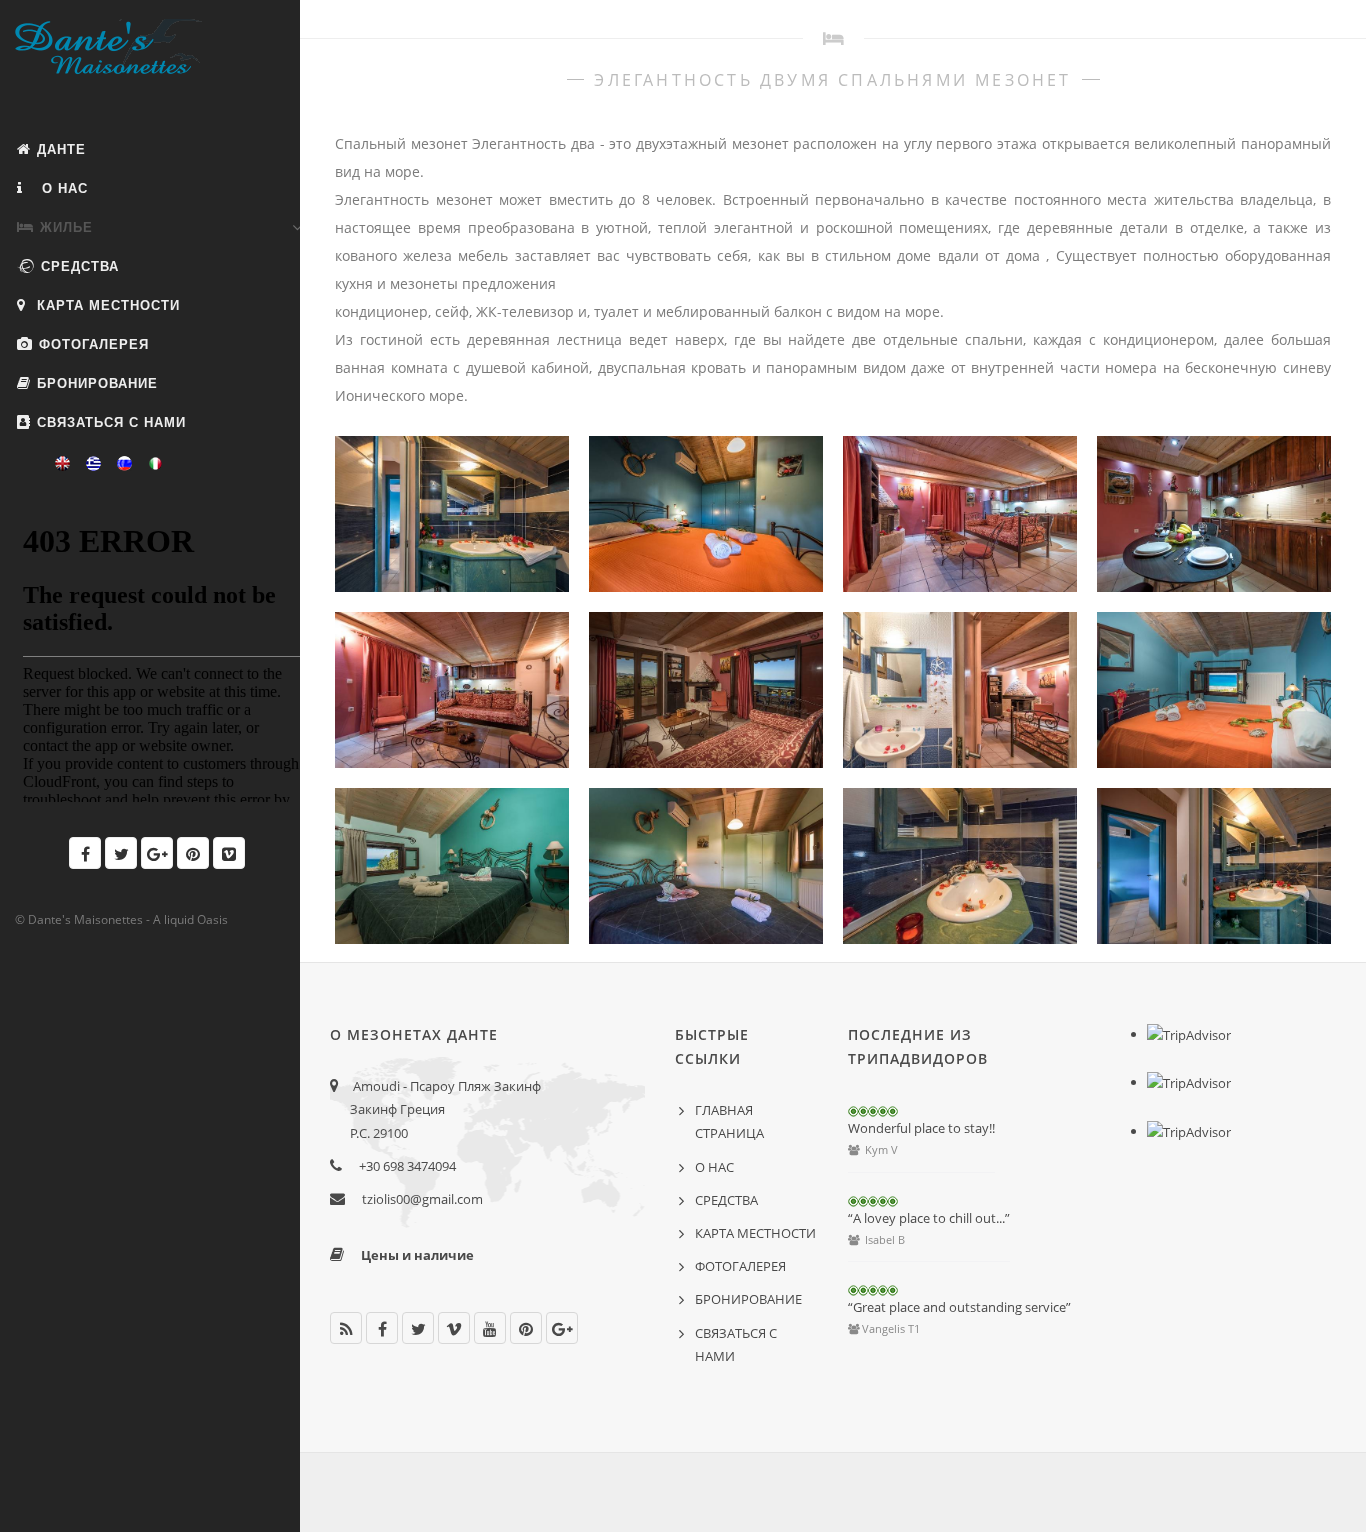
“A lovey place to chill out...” (929, 1218)
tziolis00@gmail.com (422, 1199)
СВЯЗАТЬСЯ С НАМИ (111, 422)
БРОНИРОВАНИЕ (97, 383)
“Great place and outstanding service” (959, 1307)
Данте (61, 149)
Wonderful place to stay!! (921, 1128)
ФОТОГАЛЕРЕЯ (94, 344)
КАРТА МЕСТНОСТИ (108, 305)
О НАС (62, 188)
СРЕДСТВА (80, 266)
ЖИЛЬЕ (66, 227)
